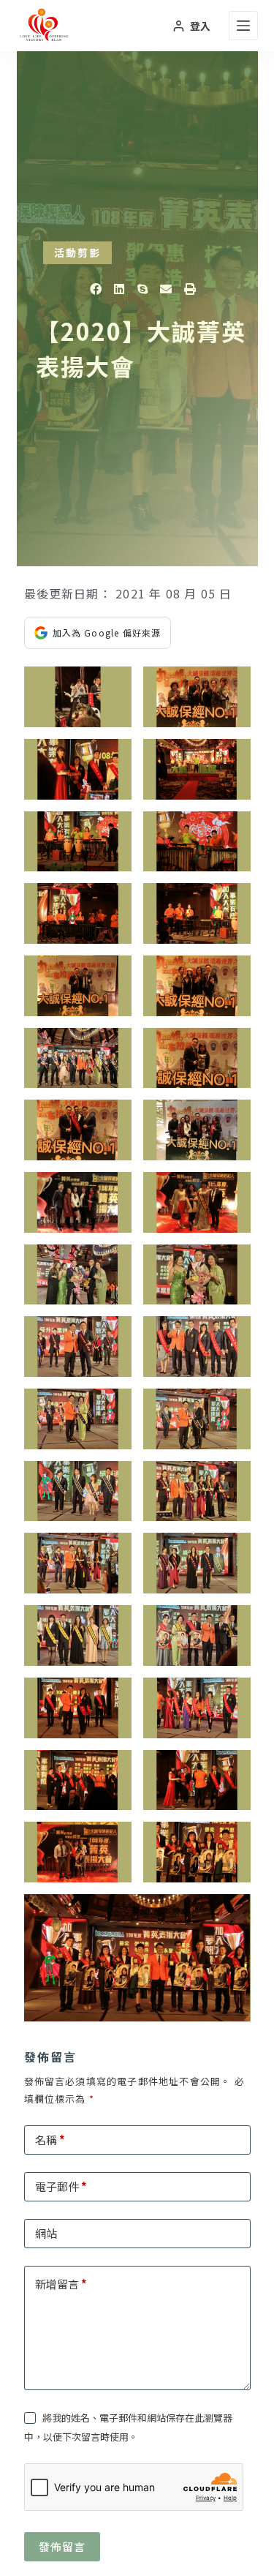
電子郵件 (61, 2186)
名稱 (50, 2140)
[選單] (243, 26)
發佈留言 (62, 2546)
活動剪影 (77, 252)
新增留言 (61, 2284)
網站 (46, 2233)
